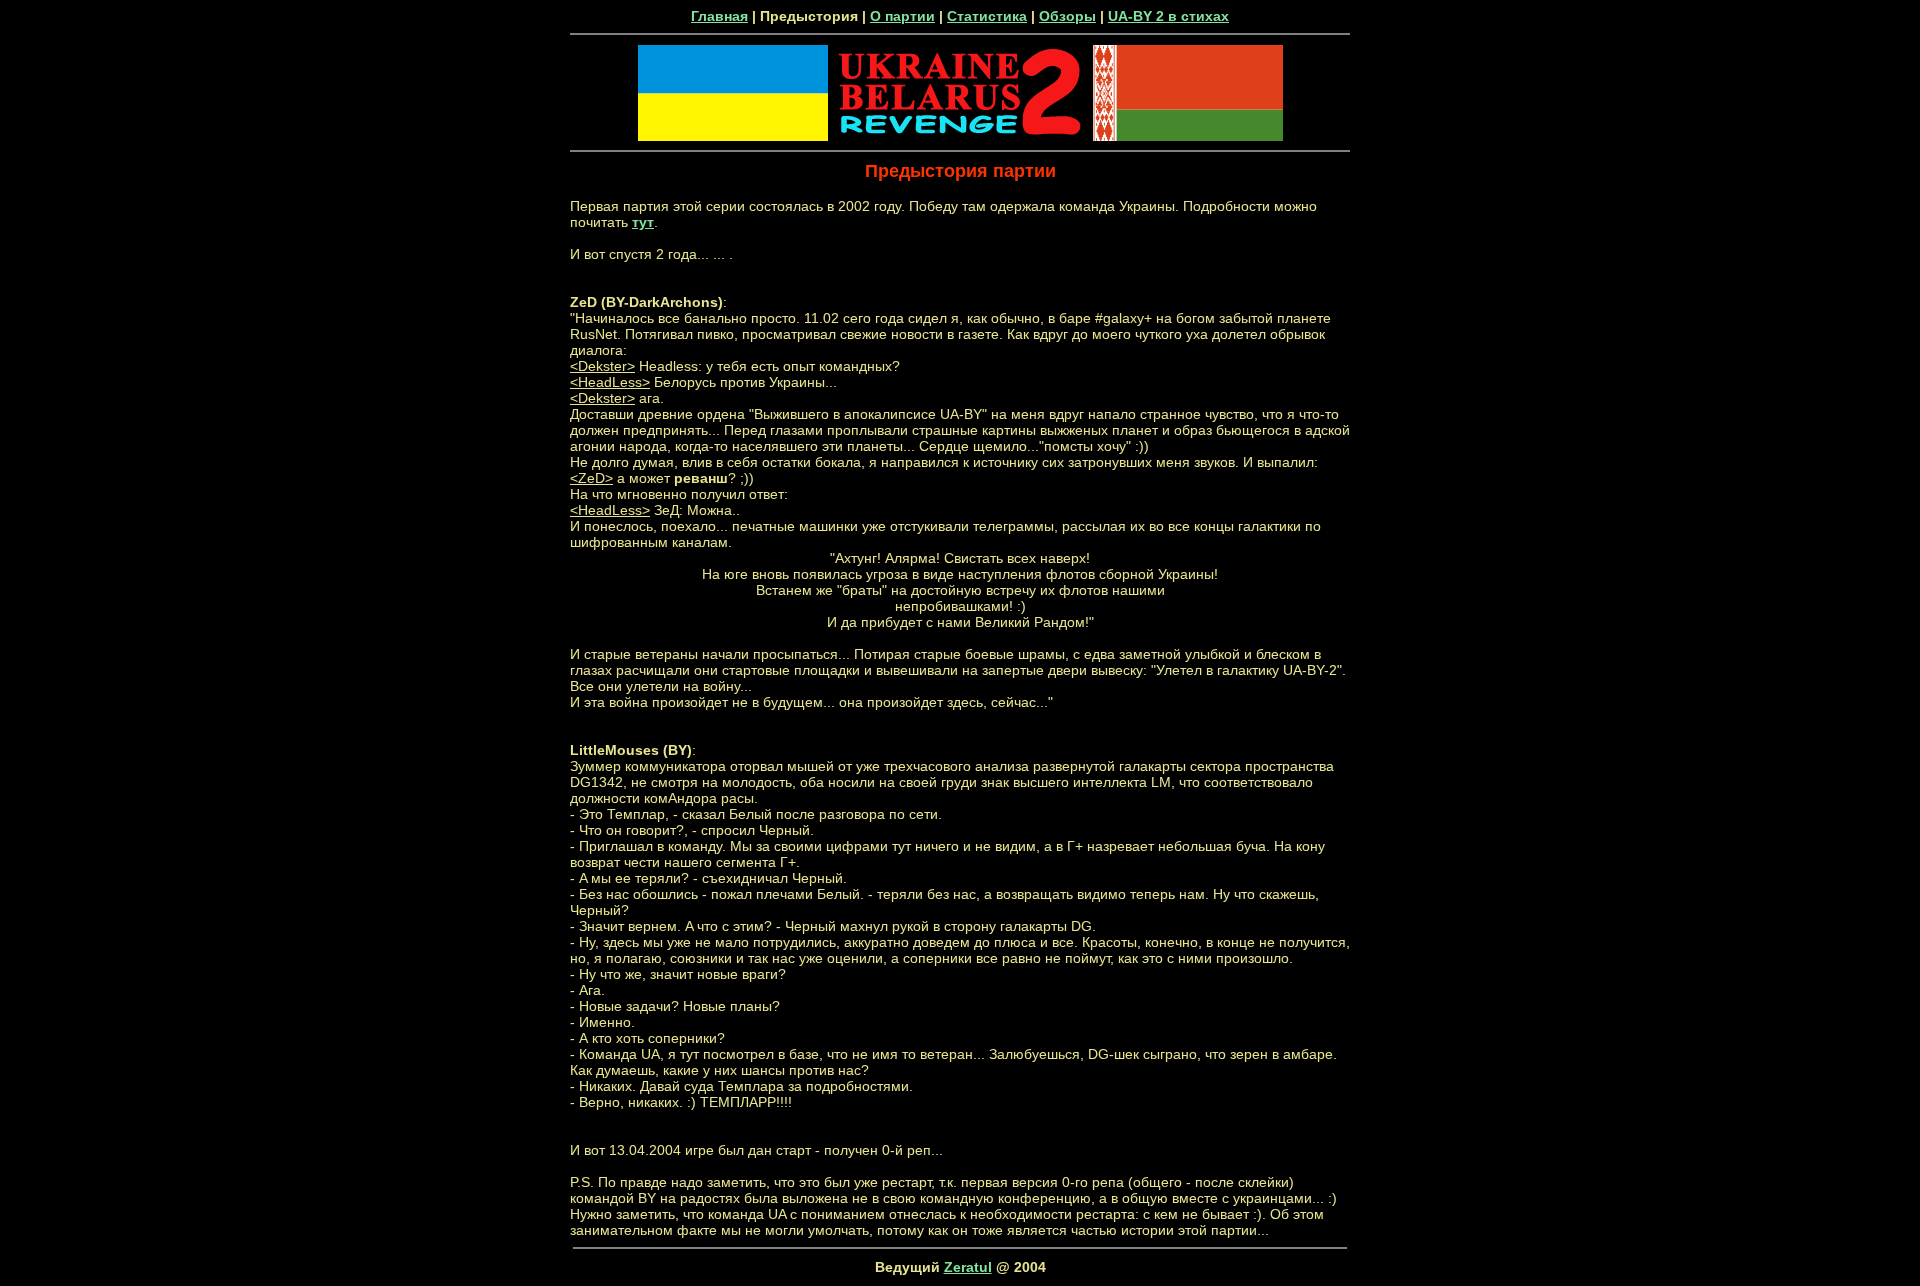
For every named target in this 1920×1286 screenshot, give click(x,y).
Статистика (987, 16)
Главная (719, 16)
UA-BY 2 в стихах (1168, 16)
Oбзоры (1067, 16)
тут (643, 222)
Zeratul (968, 1267)
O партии (902, 16)
